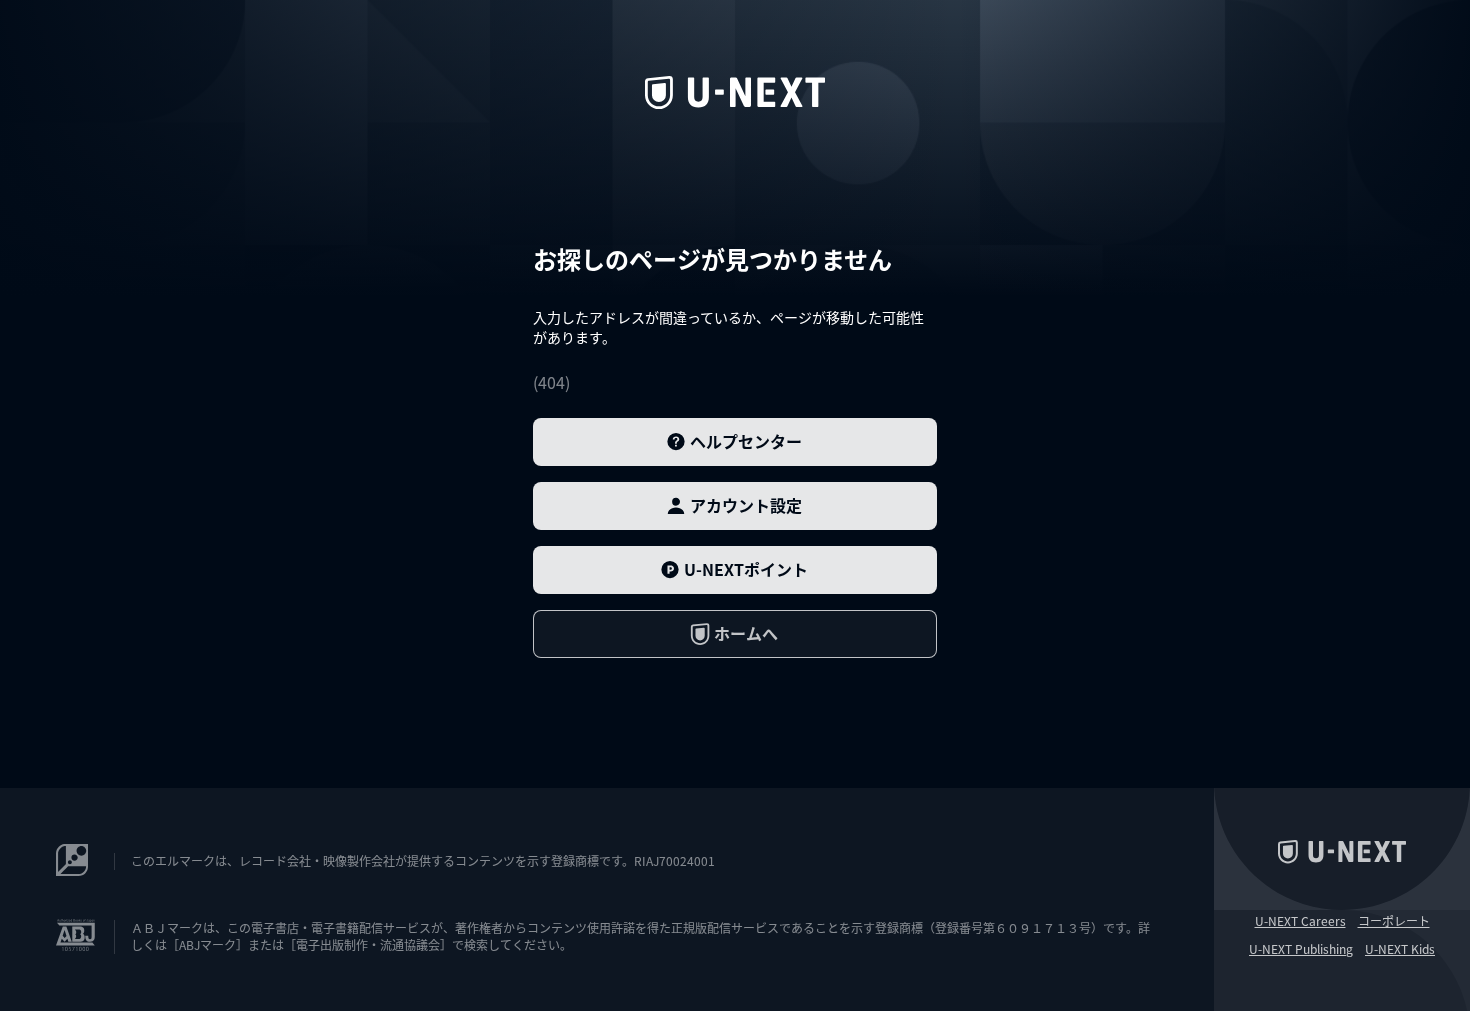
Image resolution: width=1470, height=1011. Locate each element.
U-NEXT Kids (1400, 949)
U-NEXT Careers (1300, 921)
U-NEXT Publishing (1301, 949)
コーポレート (1394, 921)
